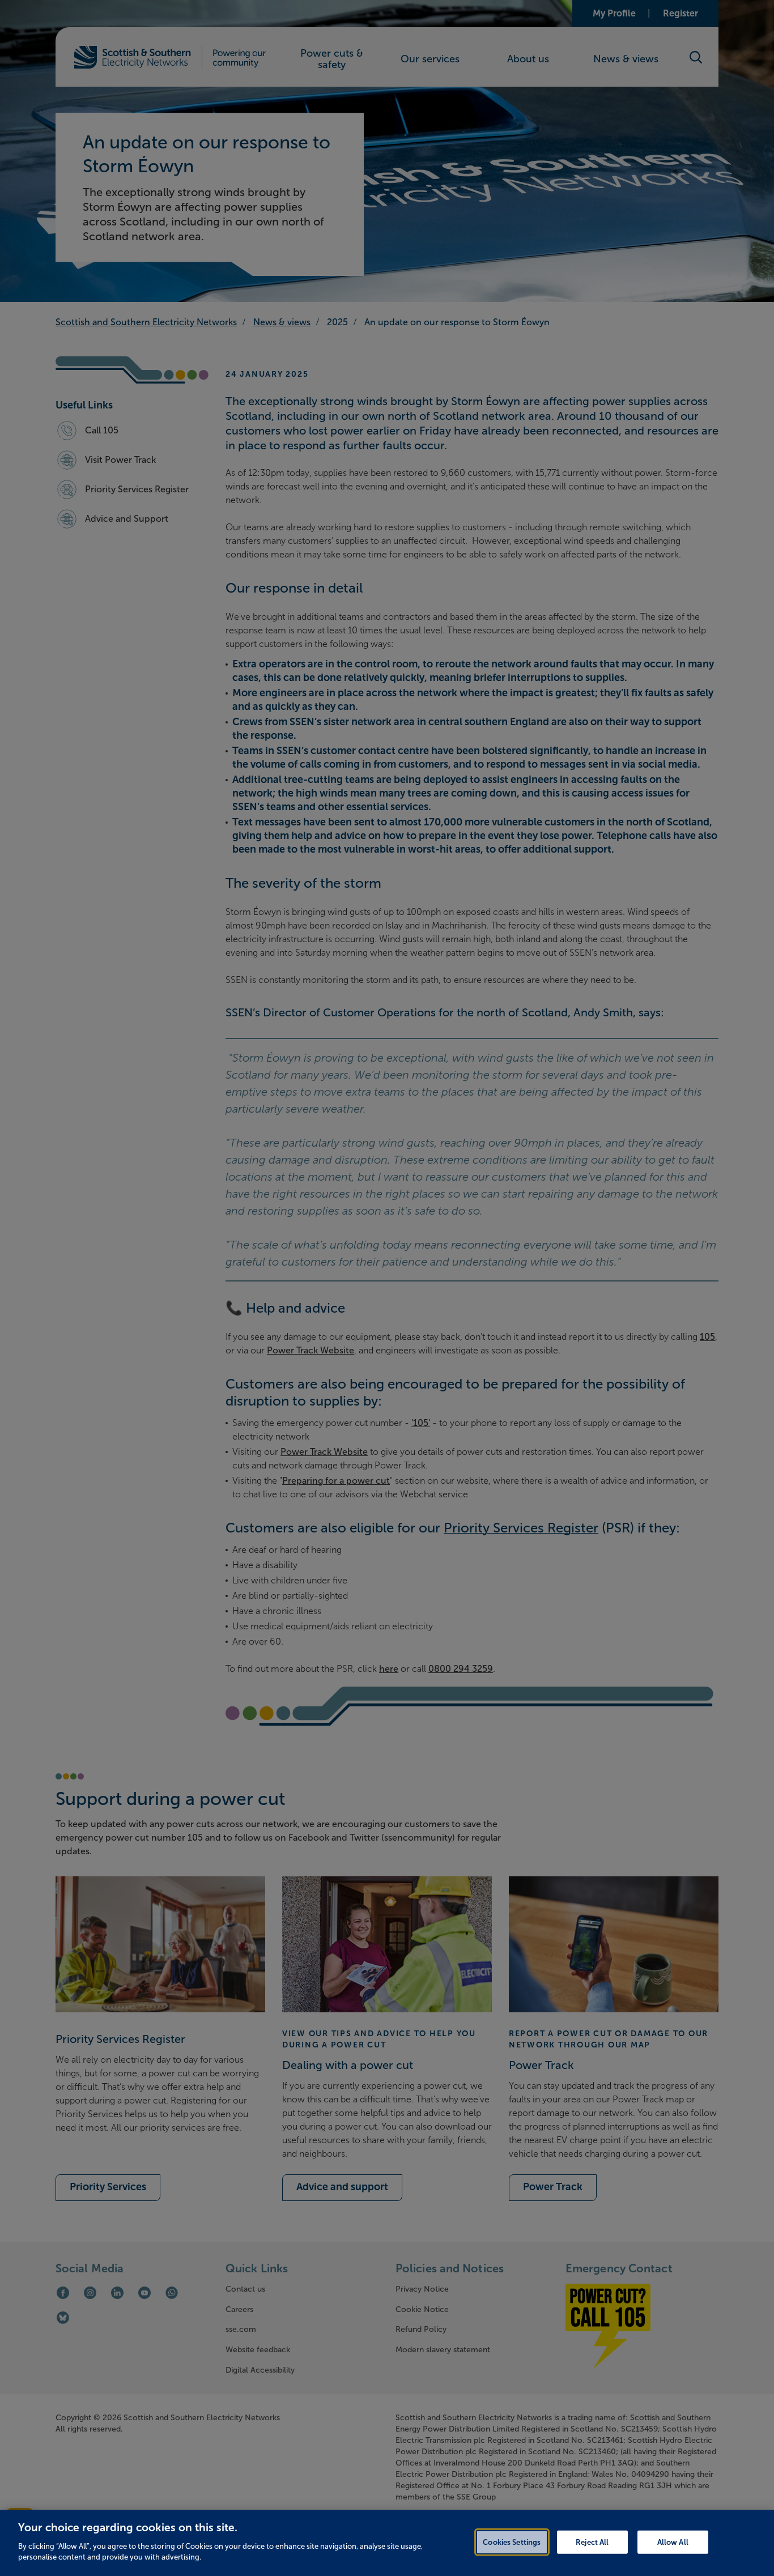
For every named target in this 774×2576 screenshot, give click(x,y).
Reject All (592, 2542)
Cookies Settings (512, 2542)
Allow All (673, 2542)
